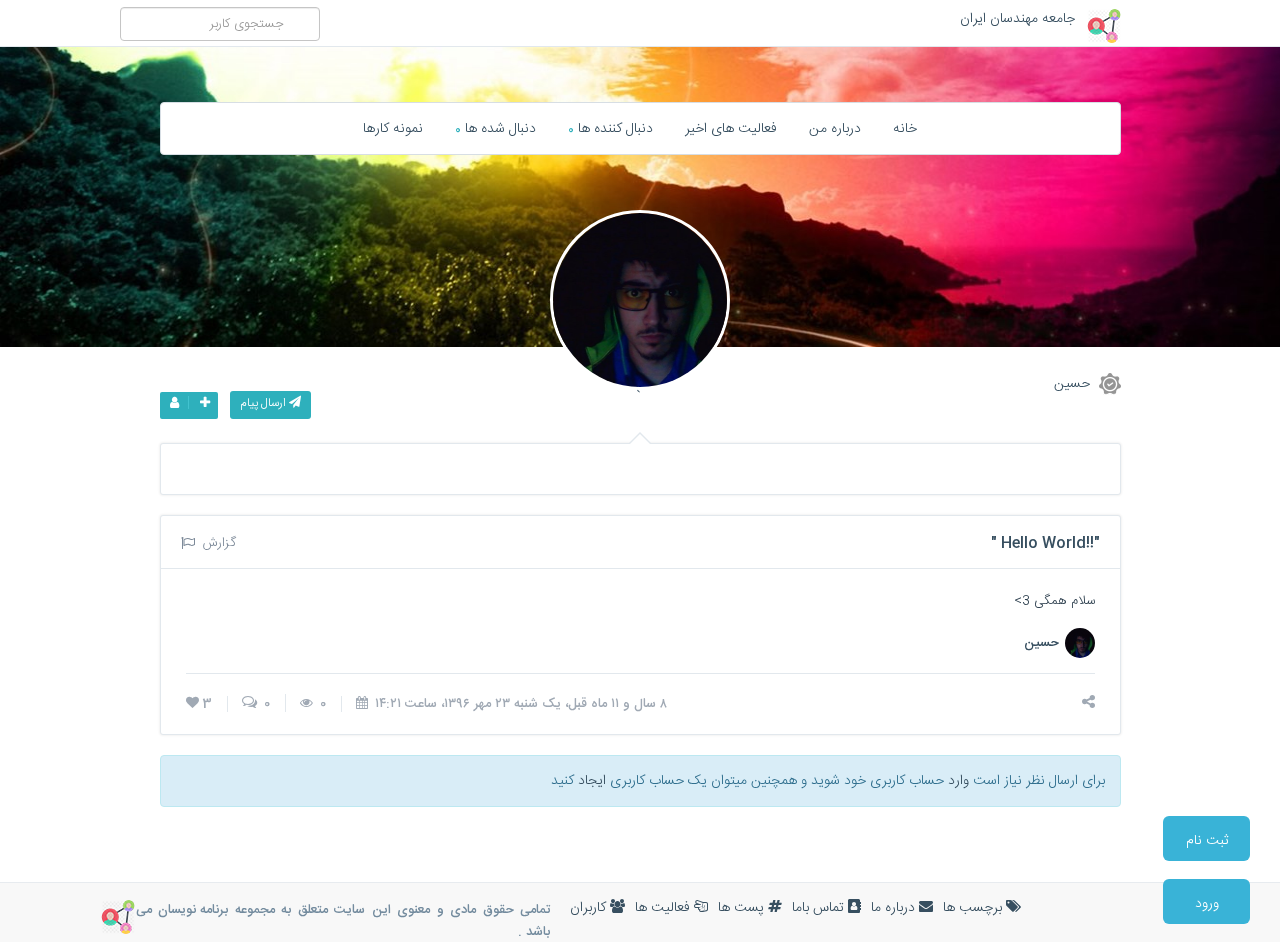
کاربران (590, 908)
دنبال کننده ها (610, 129)
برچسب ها (974, 908)
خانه (905, 129)
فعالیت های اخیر (731, 129)
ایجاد (592, 781)
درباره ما (895, 908)
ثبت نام (1207, 841)
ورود (1207, 904)
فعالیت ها (664, 908)
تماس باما (820, 908)
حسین (1074, 383)
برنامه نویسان (193, 910)
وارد (958, 781)
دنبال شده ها (495, 129)
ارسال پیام (264, 403)
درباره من (835, 129)
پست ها (743, 908)
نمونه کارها (393, 129)
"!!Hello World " (1045, 544)
